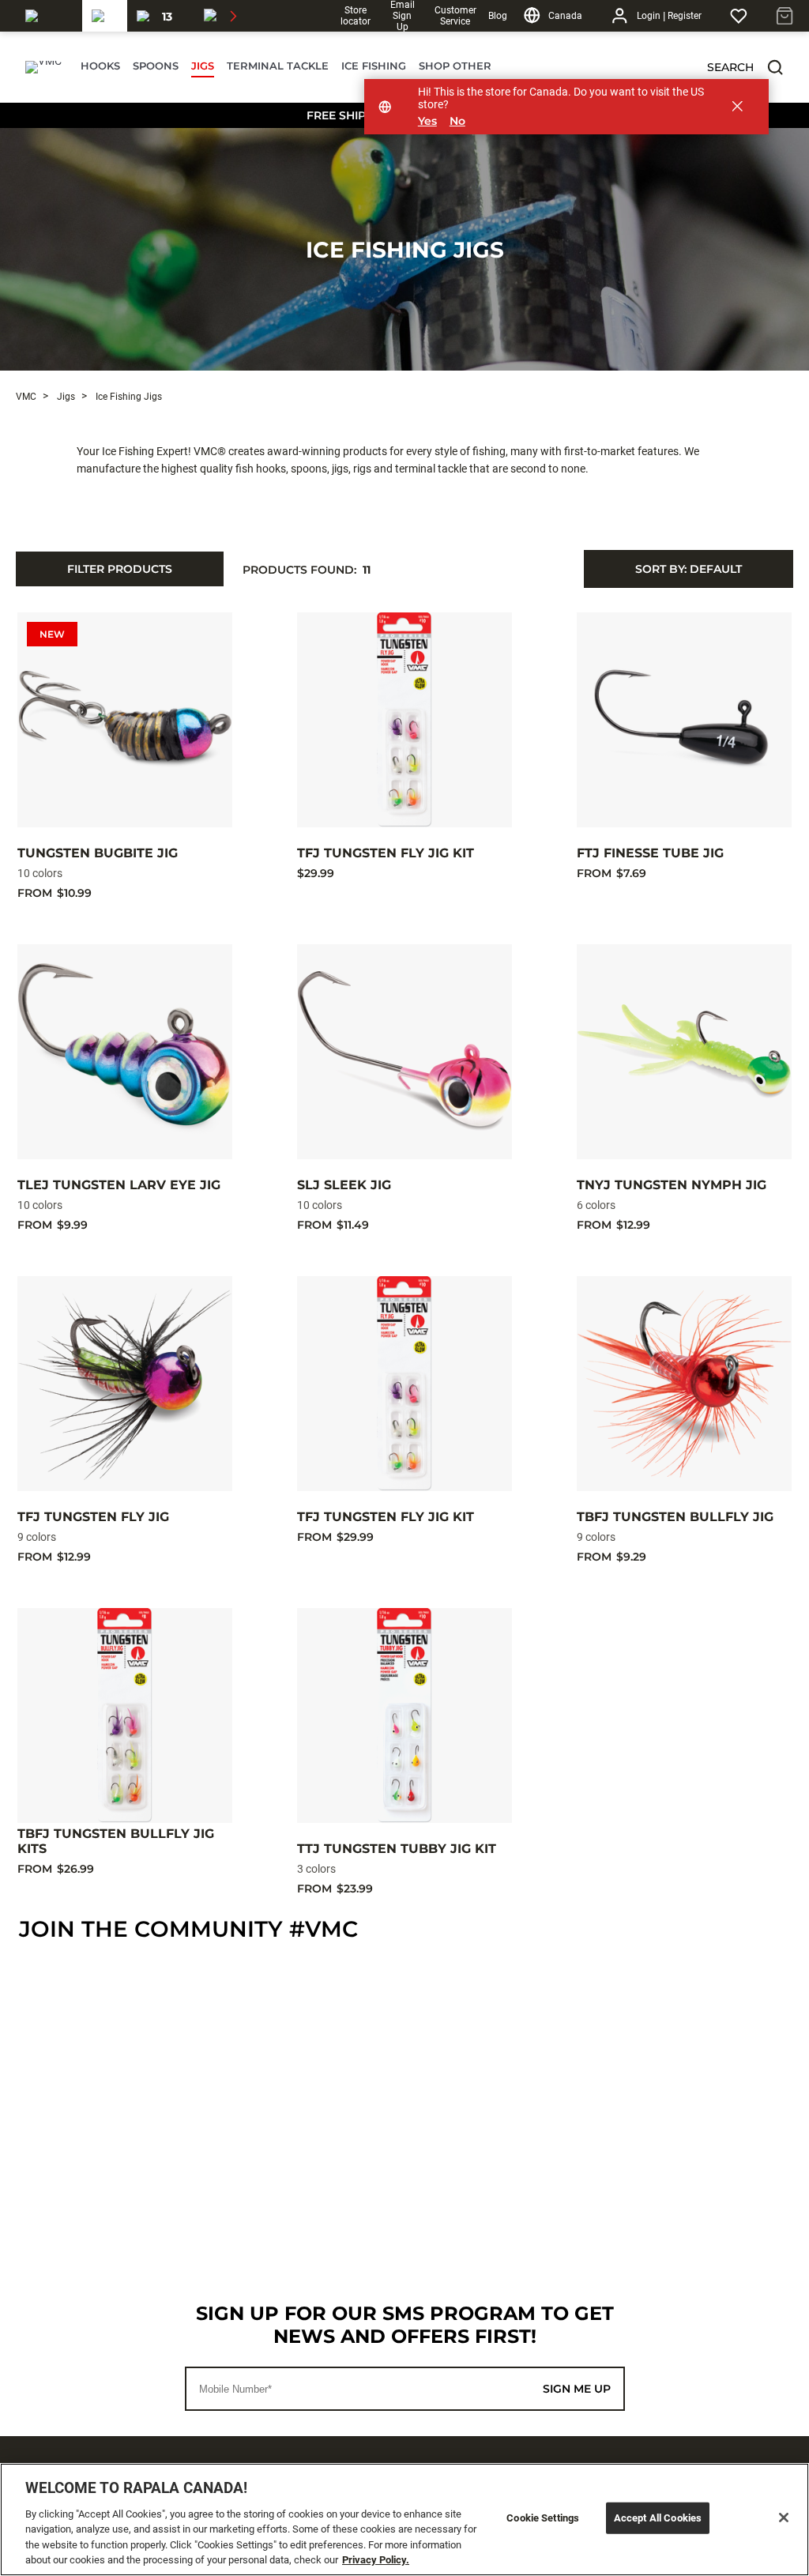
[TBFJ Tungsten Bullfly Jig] (684, 1384)
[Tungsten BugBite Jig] (125, 720)
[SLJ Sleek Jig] (404, 1052)
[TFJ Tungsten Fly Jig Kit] (404, 720)
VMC (26, 397)
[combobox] (689, 569)
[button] (775, 67)
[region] (404, 2520)
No (457, 121)
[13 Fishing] (161, 16)
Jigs (65, 397)
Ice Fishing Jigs (405, 250)
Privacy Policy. (376, 2560)
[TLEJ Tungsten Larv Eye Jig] (125, 1052)
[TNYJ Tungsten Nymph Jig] (684, 1052)
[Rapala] (49, 16)
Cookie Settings (543, 2518)
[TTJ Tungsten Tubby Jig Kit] (404, 1715)
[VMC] (105, 16)
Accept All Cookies (658, 2518)
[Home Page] (43, 67)
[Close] (784, 2518)
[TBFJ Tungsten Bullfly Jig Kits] (125, 1715)
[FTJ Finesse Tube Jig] (684, 720)
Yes (427, 121)
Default (689, 569)
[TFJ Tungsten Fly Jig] (125, 1384)
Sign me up (577, 2389)
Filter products (120, 569)
